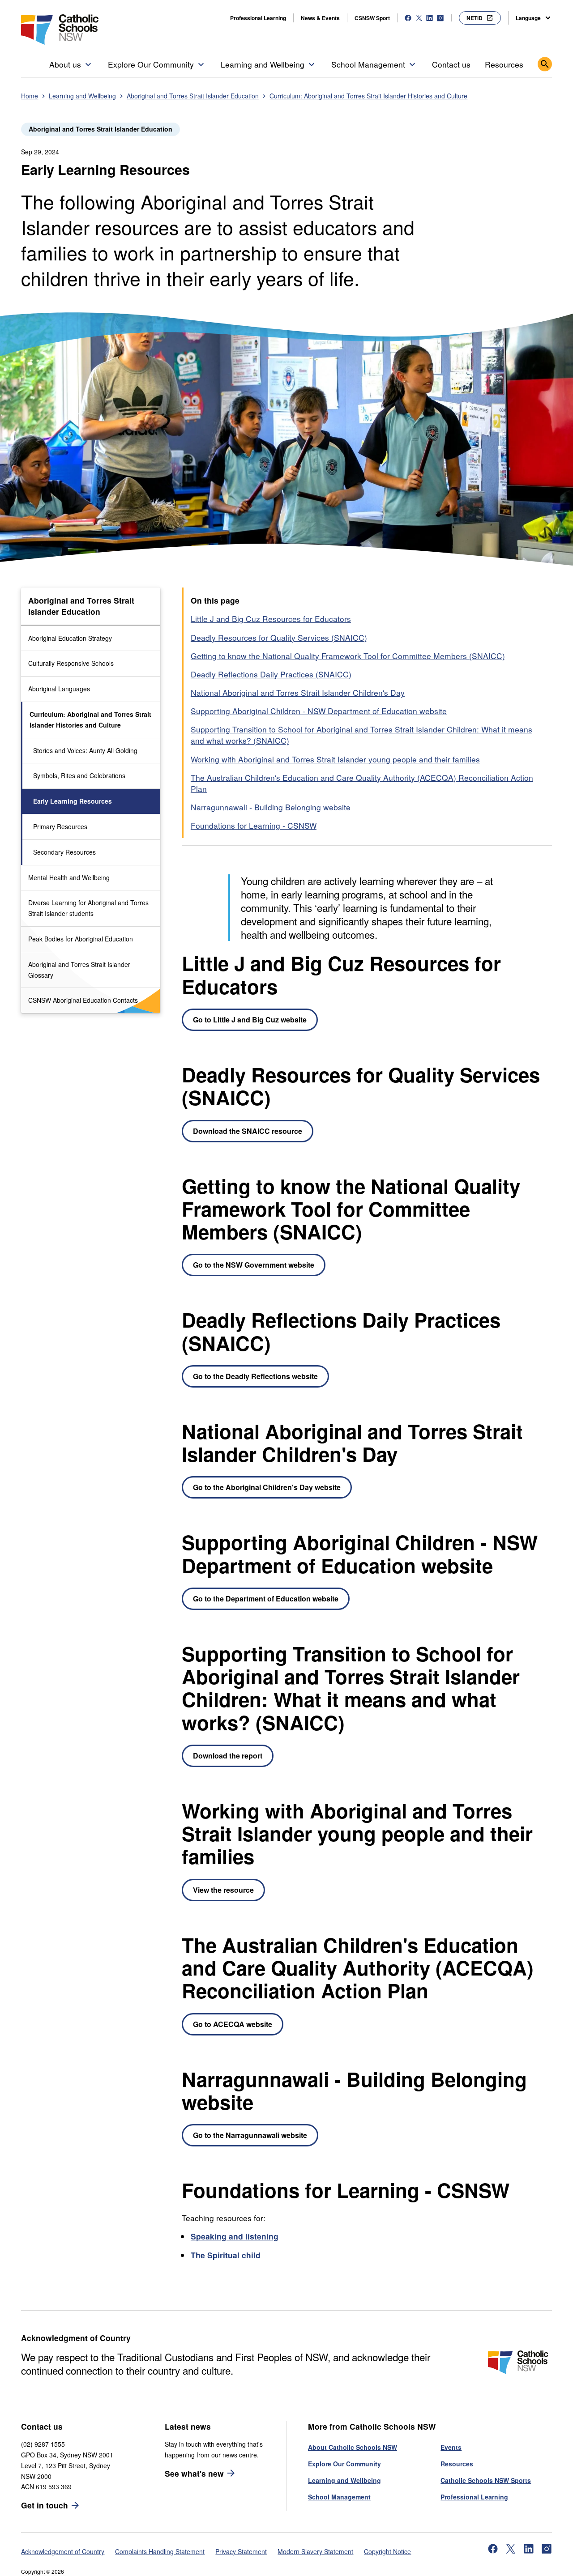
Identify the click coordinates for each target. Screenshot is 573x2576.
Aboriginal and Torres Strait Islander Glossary (79, 970)
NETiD (475, 18)
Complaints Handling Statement (160, 2551)
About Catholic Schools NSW (353, 2447)
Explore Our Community (344, 2464)
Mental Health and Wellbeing (69, 877)
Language (528, 18)
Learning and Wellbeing (82, 96)
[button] (71, 64)
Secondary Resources (64, 852)
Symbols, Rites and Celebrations (79, 775)
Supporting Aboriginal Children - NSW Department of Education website (319, 711)
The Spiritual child (226, 2255)
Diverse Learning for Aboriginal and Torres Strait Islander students (88, 908)
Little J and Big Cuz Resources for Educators (271, 619)
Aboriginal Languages (59, 689)
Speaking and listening (235, 2236)
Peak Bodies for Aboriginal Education (81, 939)
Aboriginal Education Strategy (70, 638)
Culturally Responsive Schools (71, 663)
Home (30, 96)
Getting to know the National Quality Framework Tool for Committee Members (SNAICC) (348, 656)
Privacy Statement (241, 2551)
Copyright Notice (387, 2551)
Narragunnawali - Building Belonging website (271, 807)
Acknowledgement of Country (63, 2551)
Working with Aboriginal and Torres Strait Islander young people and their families (335, 759)
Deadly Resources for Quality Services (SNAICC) (279, 637)
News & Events (320, 18)
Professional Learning (258, 18)
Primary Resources (60, 826)
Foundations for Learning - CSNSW (254, 825)
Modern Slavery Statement (315, 2551)
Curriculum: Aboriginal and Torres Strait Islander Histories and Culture (368, 96)
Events (451, 2447)
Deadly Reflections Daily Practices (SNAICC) (271, 674)
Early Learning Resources (73, 801)
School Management (339, 2497)
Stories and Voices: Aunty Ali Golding (85, 750)
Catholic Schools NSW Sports (486, 2480)
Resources (457, 2464)
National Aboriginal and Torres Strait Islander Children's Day (298, 692)
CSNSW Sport (372, 18)
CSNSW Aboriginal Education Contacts (83, 1000)
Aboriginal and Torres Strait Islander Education (193, 96)
